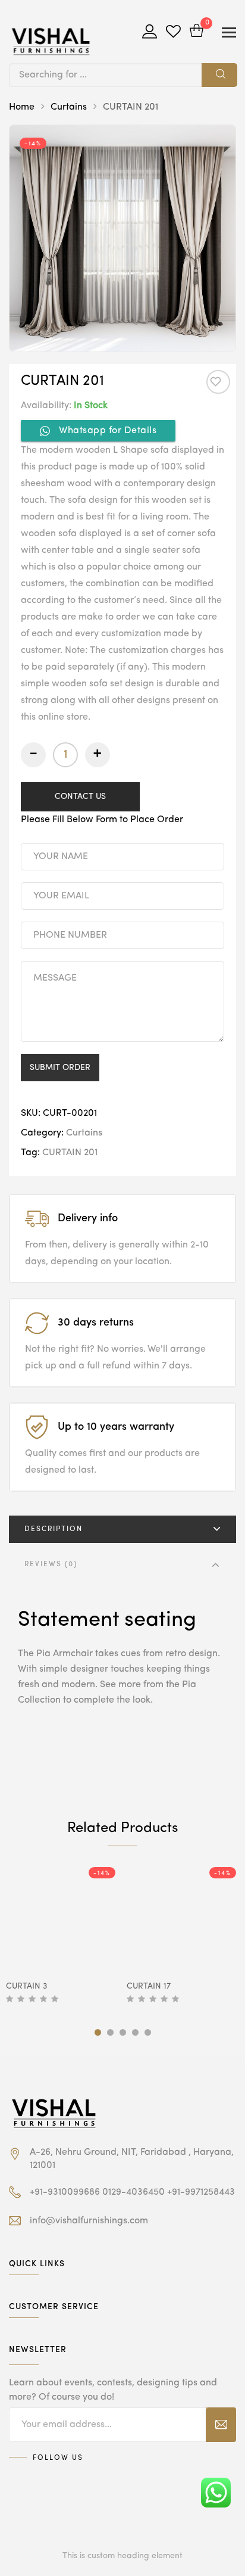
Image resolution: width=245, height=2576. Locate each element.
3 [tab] (123, 2032)
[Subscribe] (221, 2425)
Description (54, 1529)
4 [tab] (135, 2032)
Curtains (69, 107)
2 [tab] (110, 2032)
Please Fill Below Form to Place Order (102, 820)
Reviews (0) (51, 1564)
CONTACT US (80, 797)
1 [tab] (98, 2032)
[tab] (122, 1529)
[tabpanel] (62, 1936)
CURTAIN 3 (26, 1986)
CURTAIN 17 (149, 1986)
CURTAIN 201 (70, 1153)
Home (22, 107)
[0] (197, 32)
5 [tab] (148, 2032)
